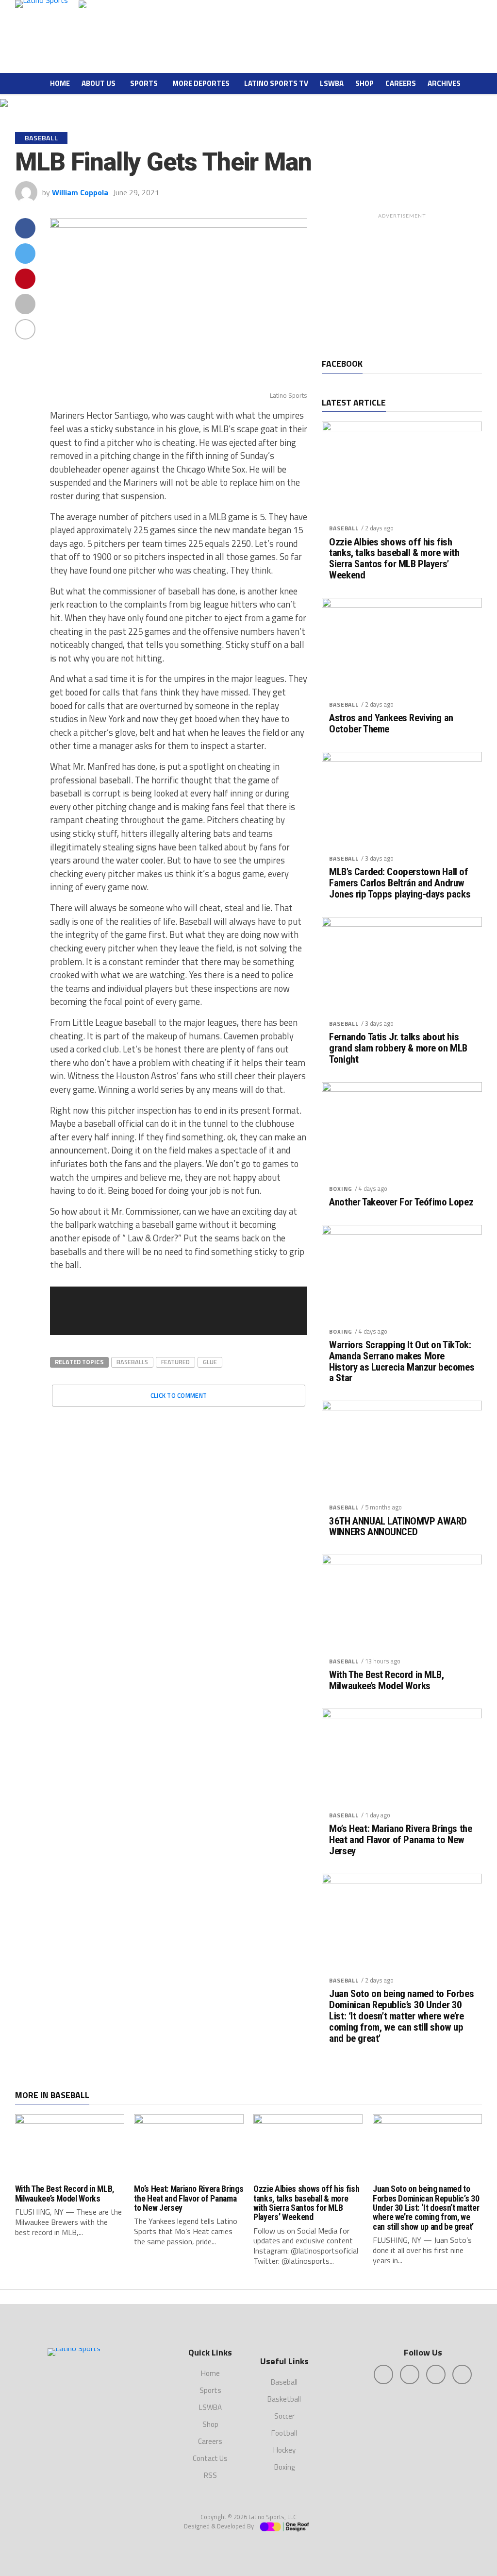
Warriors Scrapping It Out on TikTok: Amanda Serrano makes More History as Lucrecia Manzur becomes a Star (402, 1362)
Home (60, 83)
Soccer (284, 2416)
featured (175, 1362)
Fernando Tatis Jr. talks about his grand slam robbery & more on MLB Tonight (398, 1048)
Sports (144, 83)
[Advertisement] (402, 284)
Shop (364, 83)
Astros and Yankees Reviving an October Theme (391, 724)
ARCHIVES (444, 83)
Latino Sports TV (276, 83)
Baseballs (132, 1362)
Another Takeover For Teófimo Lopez (401, 1202)
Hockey (284, 2450)
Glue (210, 1362)
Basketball (284, 2399)
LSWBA (332, 83)
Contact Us (210, 2458)
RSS (210, 2475)
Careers (401, 83)
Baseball (344, 528)
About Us (99, 83)
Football (284, 2433)
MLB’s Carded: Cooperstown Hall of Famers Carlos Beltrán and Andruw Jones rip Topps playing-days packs (400, 883)
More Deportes (201, 83)
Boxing (341, 1189)
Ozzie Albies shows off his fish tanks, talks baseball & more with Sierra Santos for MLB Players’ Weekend (394, 559)
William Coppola (80, 192)
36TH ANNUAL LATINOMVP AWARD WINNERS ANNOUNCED (398, 1527)
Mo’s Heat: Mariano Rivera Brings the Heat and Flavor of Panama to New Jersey (400, 1840)
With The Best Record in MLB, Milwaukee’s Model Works (386, 1680)
